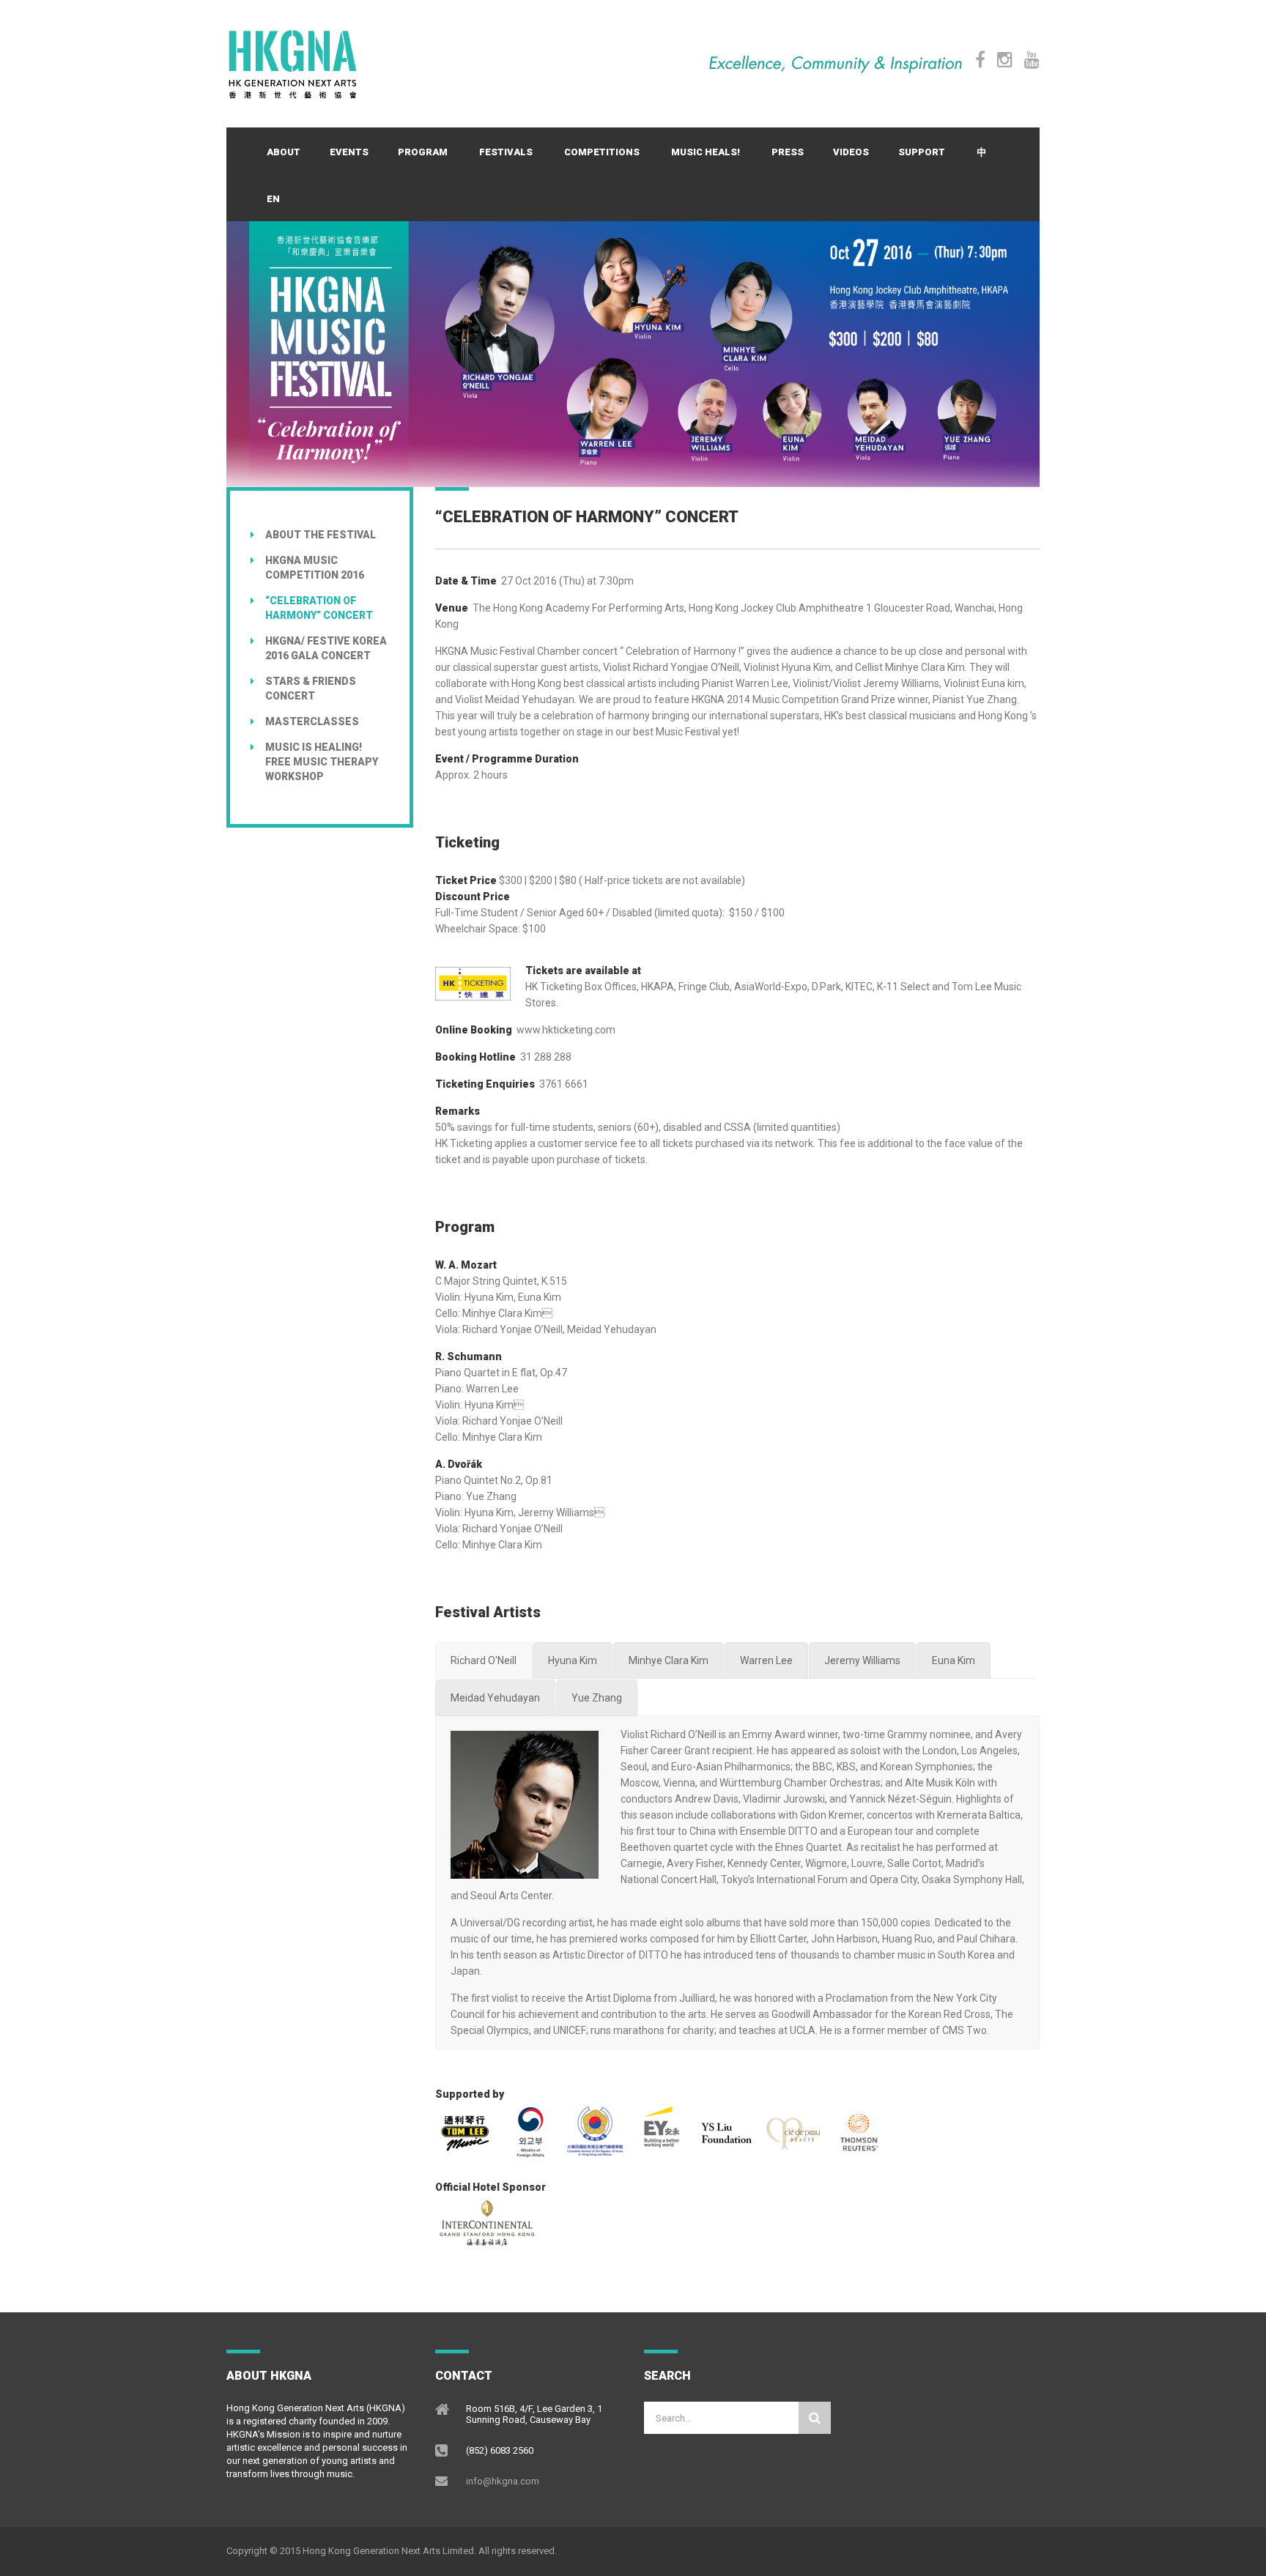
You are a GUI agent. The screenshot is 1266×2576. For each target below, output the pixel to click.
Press (788, 152)
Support (922, 152)
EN (273, 199)
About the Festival (321, 535)
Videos (851, 152)
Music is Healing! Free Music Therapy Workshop (322, 762)
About (284, 152)
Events (349, 152)
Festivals (506, 152)
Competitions (602, 152)
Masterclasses (312, 721)
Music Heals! (706, 152)
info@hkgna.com (503, 2481)
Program (423, 152)
